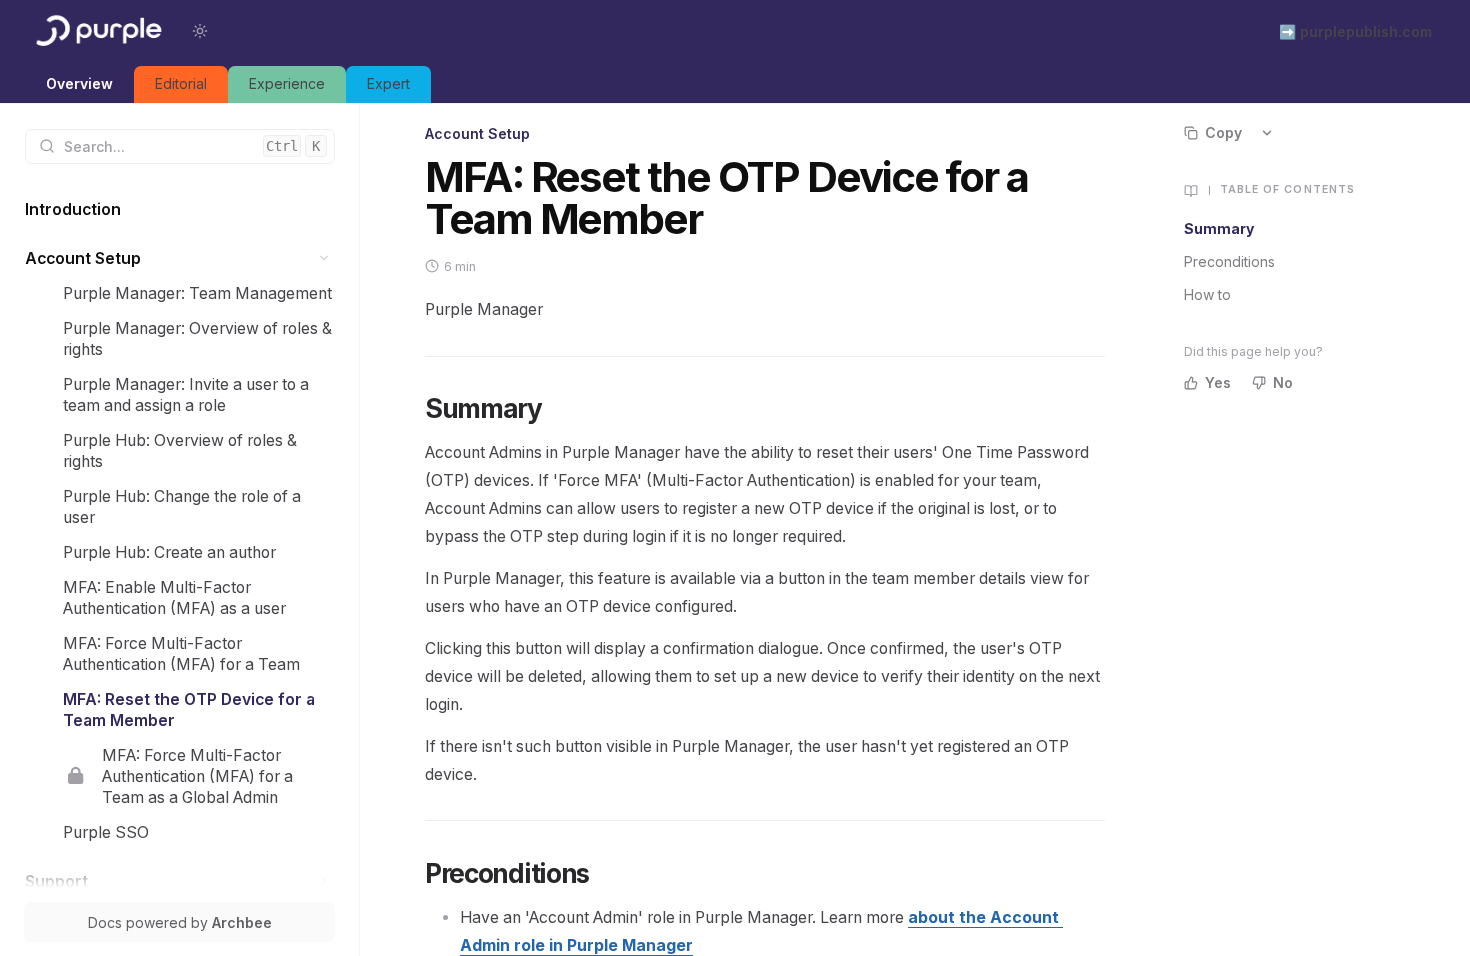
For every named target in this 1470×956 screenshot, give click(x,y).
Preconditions (1229, 261)
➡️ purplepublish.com (1355, 31)
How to (1207, 294)
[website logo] (97, 31)
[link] (79, 84)
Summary (1219, 228)
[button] (324, 258)
